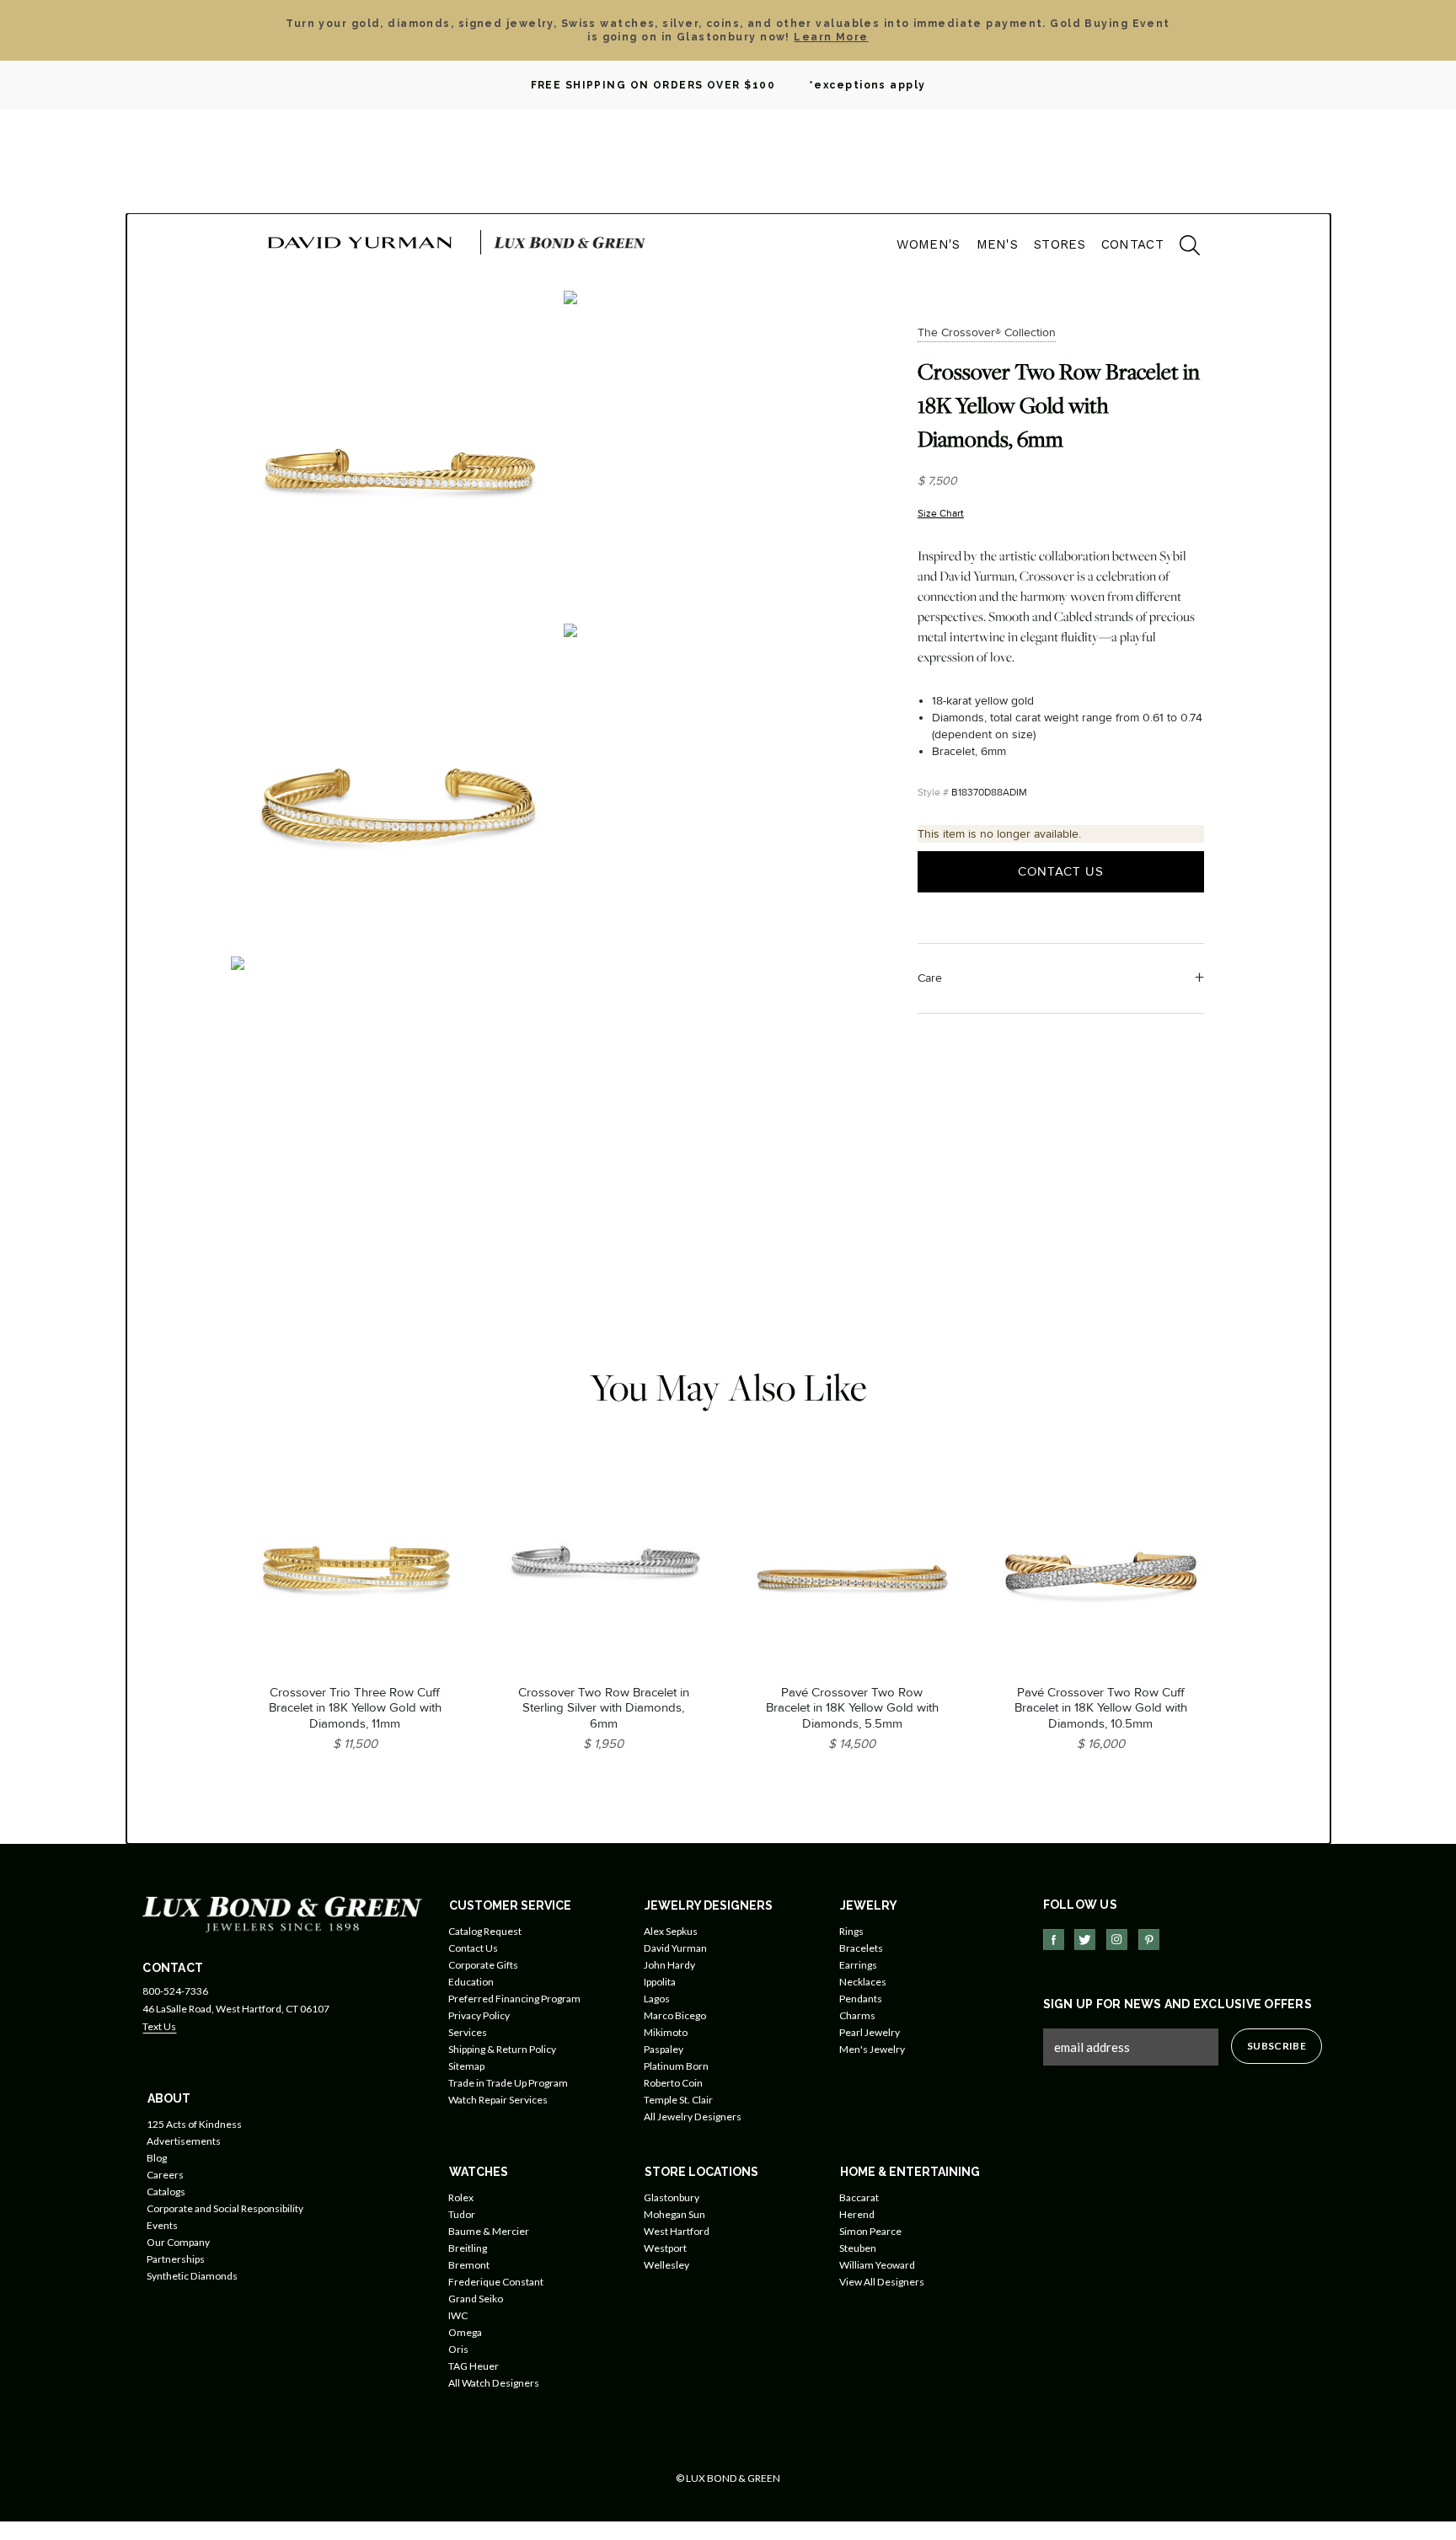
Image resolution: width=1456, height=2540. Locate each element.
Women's (928, 244)
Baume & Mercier (489, 2231)
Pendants (861, 1999)
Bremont (469, 2265)
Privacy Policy (479, 2015)
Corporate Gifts (483, 1965)
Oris (458, 2349)
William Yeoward (877, 2265)
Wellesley (666, 2265)
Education (471, 1982)
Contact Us (1061, 871)
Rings (851, 1931)
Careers (165, 2175)
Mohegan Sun (674, 2214)
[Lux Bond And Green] (282, 1913)
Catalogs (166, 2192)
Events (162, 2225)
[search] (1181, 248)
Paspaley (664, 2049)
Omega (465, 2332)
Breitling (468, 2248)
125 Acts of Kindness (194, 2124)
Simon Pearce (870, 2231)
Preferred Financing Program (514, 1999)
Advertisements (184, 2141)
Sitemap (466, 2066)
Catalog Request (485, 1931)
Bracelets (861, 1948)
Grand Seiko (476, 2299)
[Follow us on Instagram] (1117, 1940)
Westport (665, 2248)
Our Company (178, 2242)
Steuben (858, 2248)
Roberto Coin (673, 2083)
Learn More (831, 37)
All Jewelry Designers (693, 2117)
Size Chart (941, 514)
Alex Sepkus (671, 1931)
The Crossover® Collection (987, 332)
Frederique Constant (496, 2282)
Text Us (159, 2026)
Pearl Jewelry (870, 2032)
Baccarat (859, 2197)
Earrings (858, 1965)
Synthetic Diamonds (192, 2276)
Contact (1132, 244)
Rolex (461, 2197)
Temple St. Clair (678, 2100)
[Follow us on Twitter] (1085, 1940)
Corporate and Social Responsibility (225, 2208)
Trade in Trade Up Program (508, 2083)
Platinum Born (676, 2066)
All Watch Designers (494, 2383)
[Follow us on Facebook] (1054, 1940)
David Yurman (675, 1948)
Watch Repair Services (498, 2100)
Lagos (657, 1999)
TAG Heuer (474, 2366)
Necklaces (863, 1982)
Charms (857, 2015)
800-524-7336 (175, 1991)
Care (930, 978)
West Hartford (677, 2231)
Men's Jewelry (872, 2049)
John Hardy (669, 1965)
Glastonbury (672, 2197)
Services (468, 2032)
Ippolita (660, 1982)
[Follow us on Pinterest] (1149, 1940)
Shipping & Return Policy (502, 2049)
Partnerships (176, 2259)
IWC (458, 2315)
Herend (857, 2214)
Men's (998, 244)
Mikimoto (666, 2032)
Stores (1060, 244)
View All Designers (882, 2282)
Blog (157, 2158)
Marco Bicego (675, 2015)
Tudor (462, 2214)
